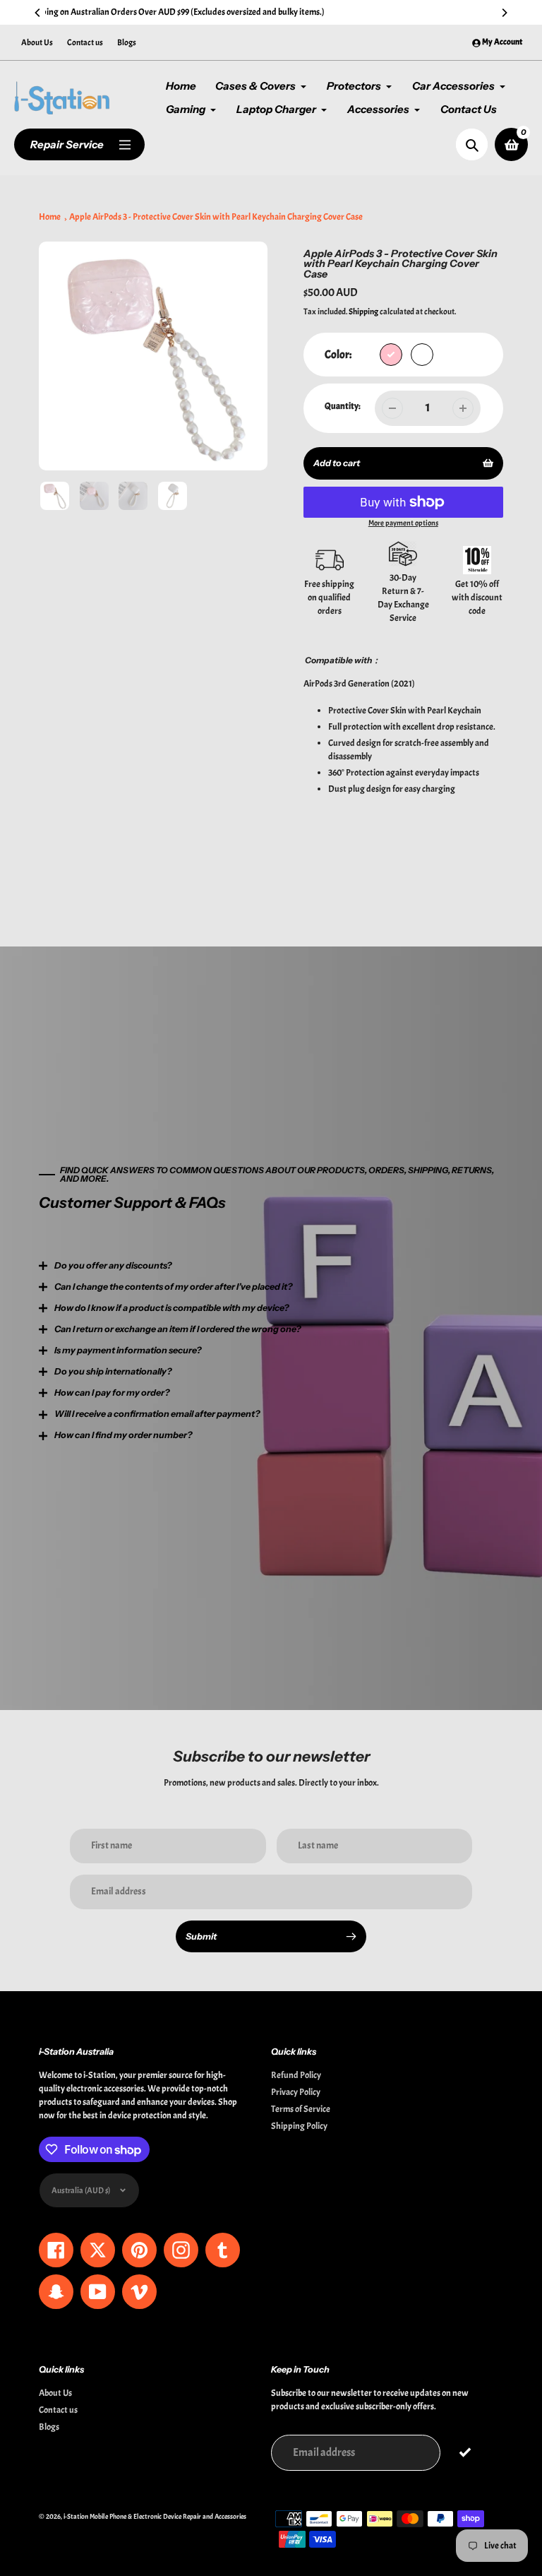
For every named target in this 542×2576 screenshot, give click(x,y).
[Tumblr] (169, 1411)
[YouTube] (190, 1411)
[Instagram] (147, 1411)
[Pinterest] (126, 1411)
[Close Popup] (500, 1144)
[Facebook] (105, 1411)
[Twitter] (84, 1411)
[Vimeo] (211, 1411)
